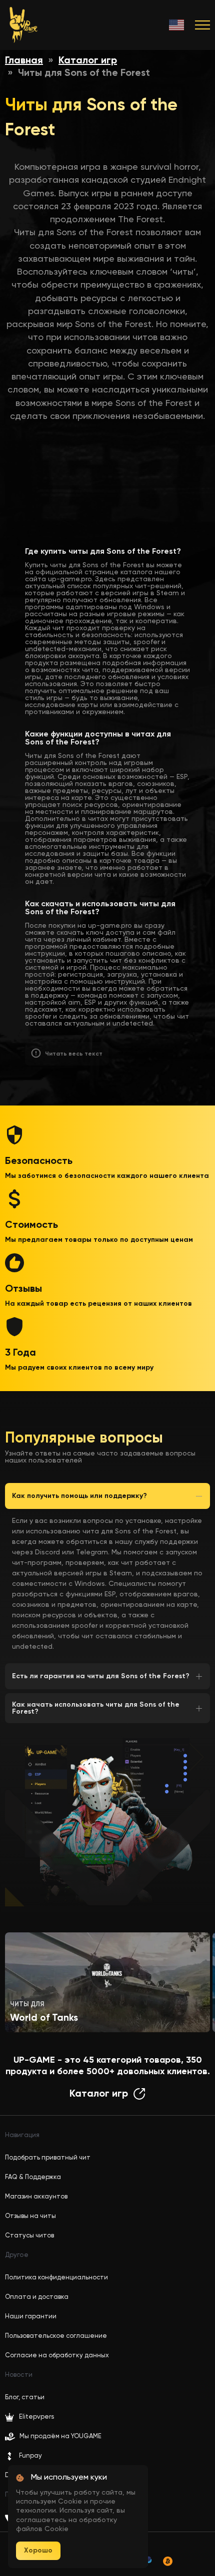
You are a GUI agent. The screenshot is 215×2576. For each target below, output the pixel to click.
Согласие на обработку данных (57, 2356)
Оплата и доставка (37, 2297)
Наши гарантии (31, 2317)
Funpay (30, 2456)
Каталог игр (88, 61)
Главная (24, 61)
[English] (177, 25)
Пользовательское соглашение (56, 2336)
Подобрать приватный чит (48, 2158)
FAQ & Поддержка (33, 2177)
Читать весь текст (74, 1054)
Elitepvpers (36, 2417)
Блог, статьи (25, 2397)
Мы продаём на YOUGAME (60, 2436)
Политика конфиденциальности (56, 2278)
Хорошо (38, 2551)
